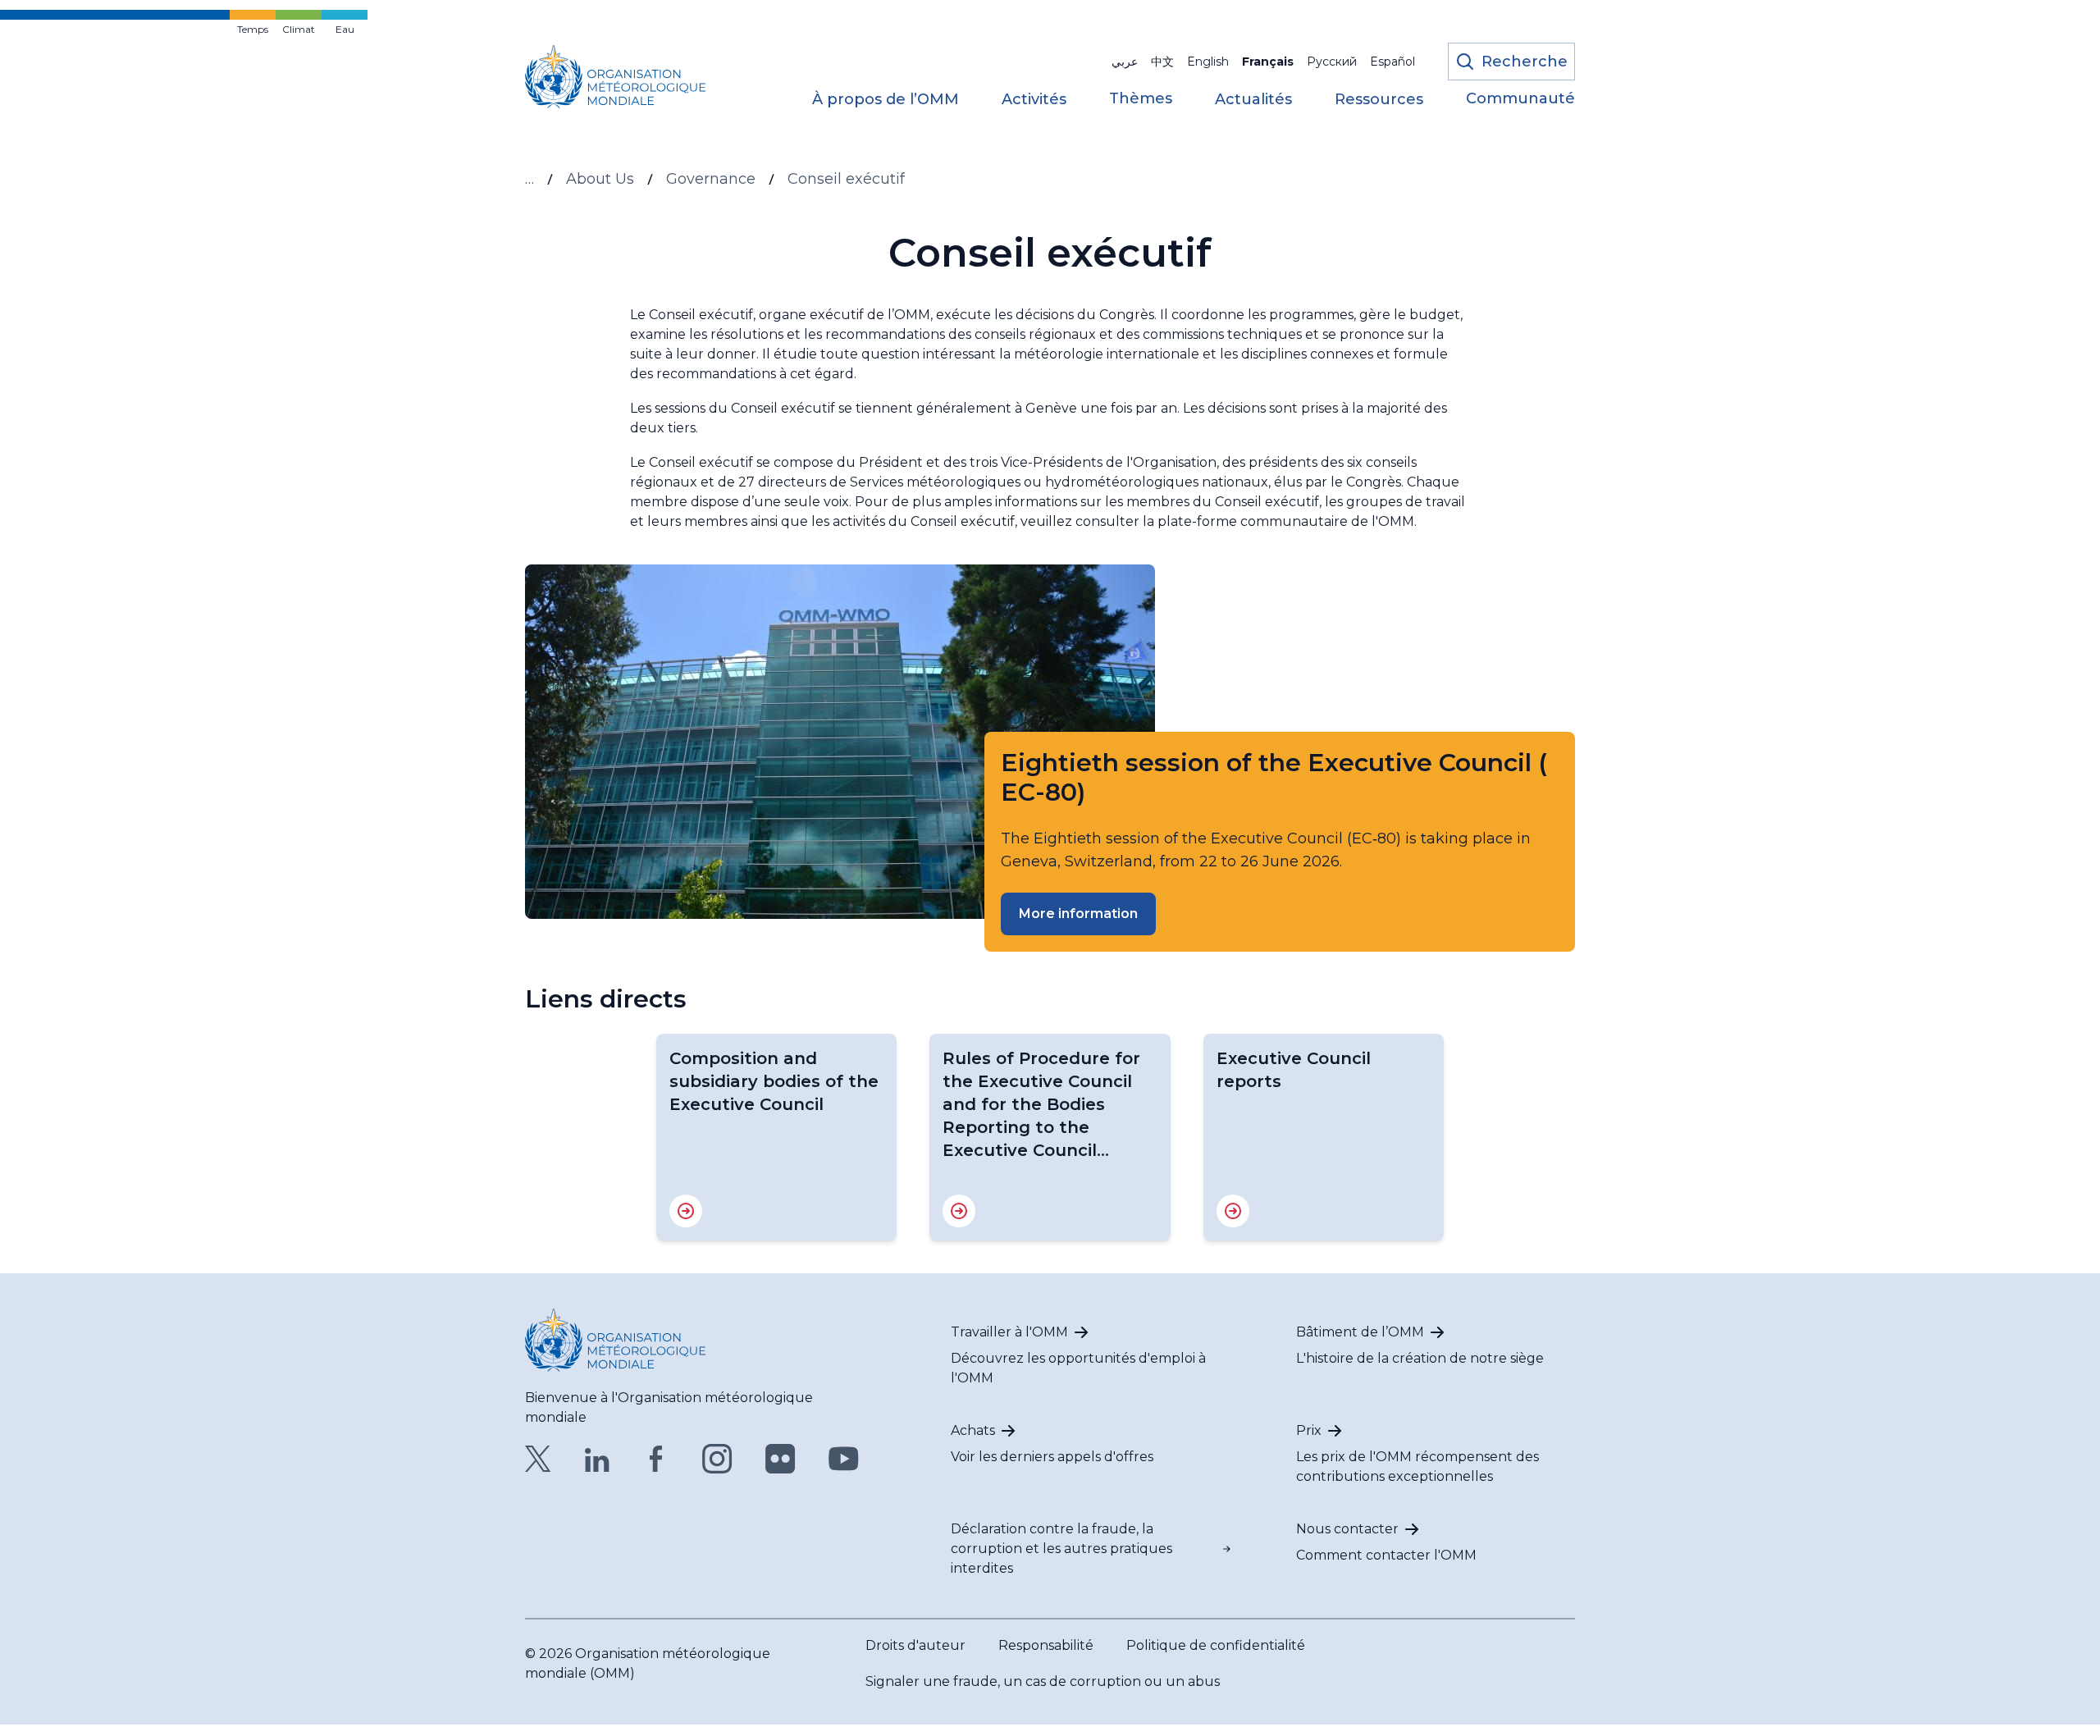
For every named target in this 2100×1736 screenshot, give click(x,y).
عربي (1125, 62)
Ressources (1379, 100)
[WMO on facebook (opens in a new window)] (656, 1459)
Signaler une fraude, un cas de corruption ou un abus (1043, 1681)
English (1208, 62)
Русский (1332, 62)
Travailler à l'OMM (1009, 1332)
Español (1392, 62)
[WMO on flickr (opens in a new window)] (781, 1459)
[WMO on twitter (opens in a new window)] (538, 1459)
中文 (1162, 62)
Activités (1034, 100)
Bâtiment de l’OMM (1360, 1332)
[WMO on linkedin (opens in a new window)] (597, 1459)
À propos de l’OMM (886, 100)
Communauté (1520, 99)
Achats (973, 1430)
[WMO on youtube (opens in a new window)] (844, 1459)
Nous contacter (1347, 1529)
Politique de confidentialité (1216, 1645)
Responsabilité (1046, 1645)
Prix (1309, 1430)
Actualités (1253, 100)
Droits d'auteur (915, 1645)
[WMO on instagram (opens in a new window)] (717, 1459)
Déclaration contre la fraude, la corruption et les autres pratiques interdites (1061, 1549)
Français (1268, 62)
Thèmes (1141, 99)
